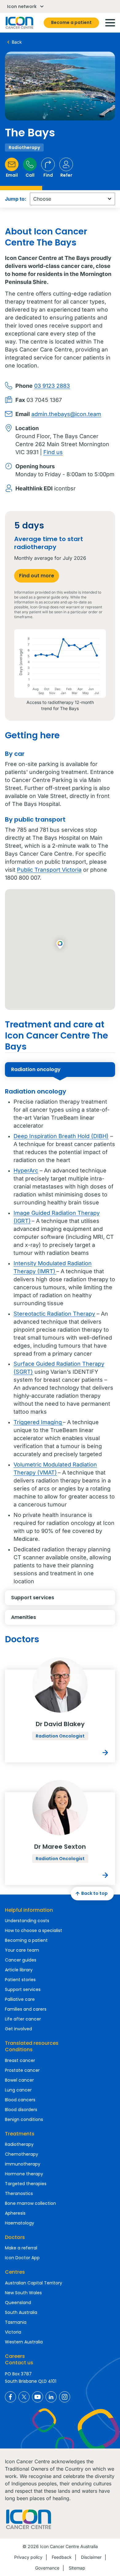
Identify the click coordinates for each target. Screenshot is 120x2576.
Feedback (62, 2557)
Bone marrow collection (30, 2203)
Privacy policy (28, 2557)
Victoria (13, 2332)
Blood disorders (21, 2110)
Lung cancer (18, 2090)
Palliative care (20, 1999)
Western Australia (24, 2342)
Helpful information (29, 1910)
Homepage (19, 23)
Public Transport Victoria (49, 870)
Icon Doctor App (22, 2258)
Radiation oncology (36, 1069)
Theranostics (19, 2193)
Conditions (19, 2050)
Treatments (20, 2134)
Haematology (20, 2223)
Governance (47, 2568)
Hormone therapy (24, 2174)
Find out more (37, 576)
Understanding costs (27, 1921)
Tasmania (16, 2322)
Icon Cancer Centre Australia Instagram (65, 2397)
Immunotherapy (23, 2164)
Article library (19, 1970)
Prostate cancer (22, 2070)
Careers (15, 2356)
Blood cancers (20, 2100)
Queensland (18, 2303)
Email (12, 175)
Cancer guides (21, 1960)
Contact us (19, 2363)
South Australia (21, 2312)
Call (30, 175)
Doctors (15, 2237)
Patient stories (20, 1980)
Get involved (18, 2029)
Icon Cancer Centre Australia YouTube (38, 2397)
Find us (53, 452)
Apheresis (15, 2213)
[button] (60, 945)
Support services (33, 1598)
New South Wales (23, 2293)
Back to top (94, 1893)
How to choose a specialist (34, 1930)
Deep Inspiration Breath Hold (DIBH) (61, 1136)
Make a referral (21, 2248)
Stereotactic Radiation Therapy (54, 1314)
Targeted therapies (26, 2184)
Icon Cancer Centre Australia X (24, 2397)
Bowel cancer (19, 2080)
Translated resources (32, 2043)
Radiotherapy (19, 2144)
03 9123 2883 (52, 386)
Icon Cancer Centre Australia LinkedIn (51, 2397)
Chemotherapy (22, 2154)
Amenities (24, 1617)
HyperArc (26, 1170)
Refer (66, 175)
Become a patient (71, 22)
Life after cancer (23, 2019)
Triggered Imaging (38, 1422)
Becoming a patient (26, 1940)
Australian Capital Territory (34, 2283)
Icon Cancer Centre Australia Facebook (10, 2397)
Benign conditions (24, 2119)
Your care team (22, 1950)
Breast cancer (20, 2060)
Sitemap (77, 2568)
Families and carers (26, 2009)
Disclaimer (91, 2557)
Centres (15, 2272)
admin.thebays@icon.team (66, 414)
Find (48, 175)
